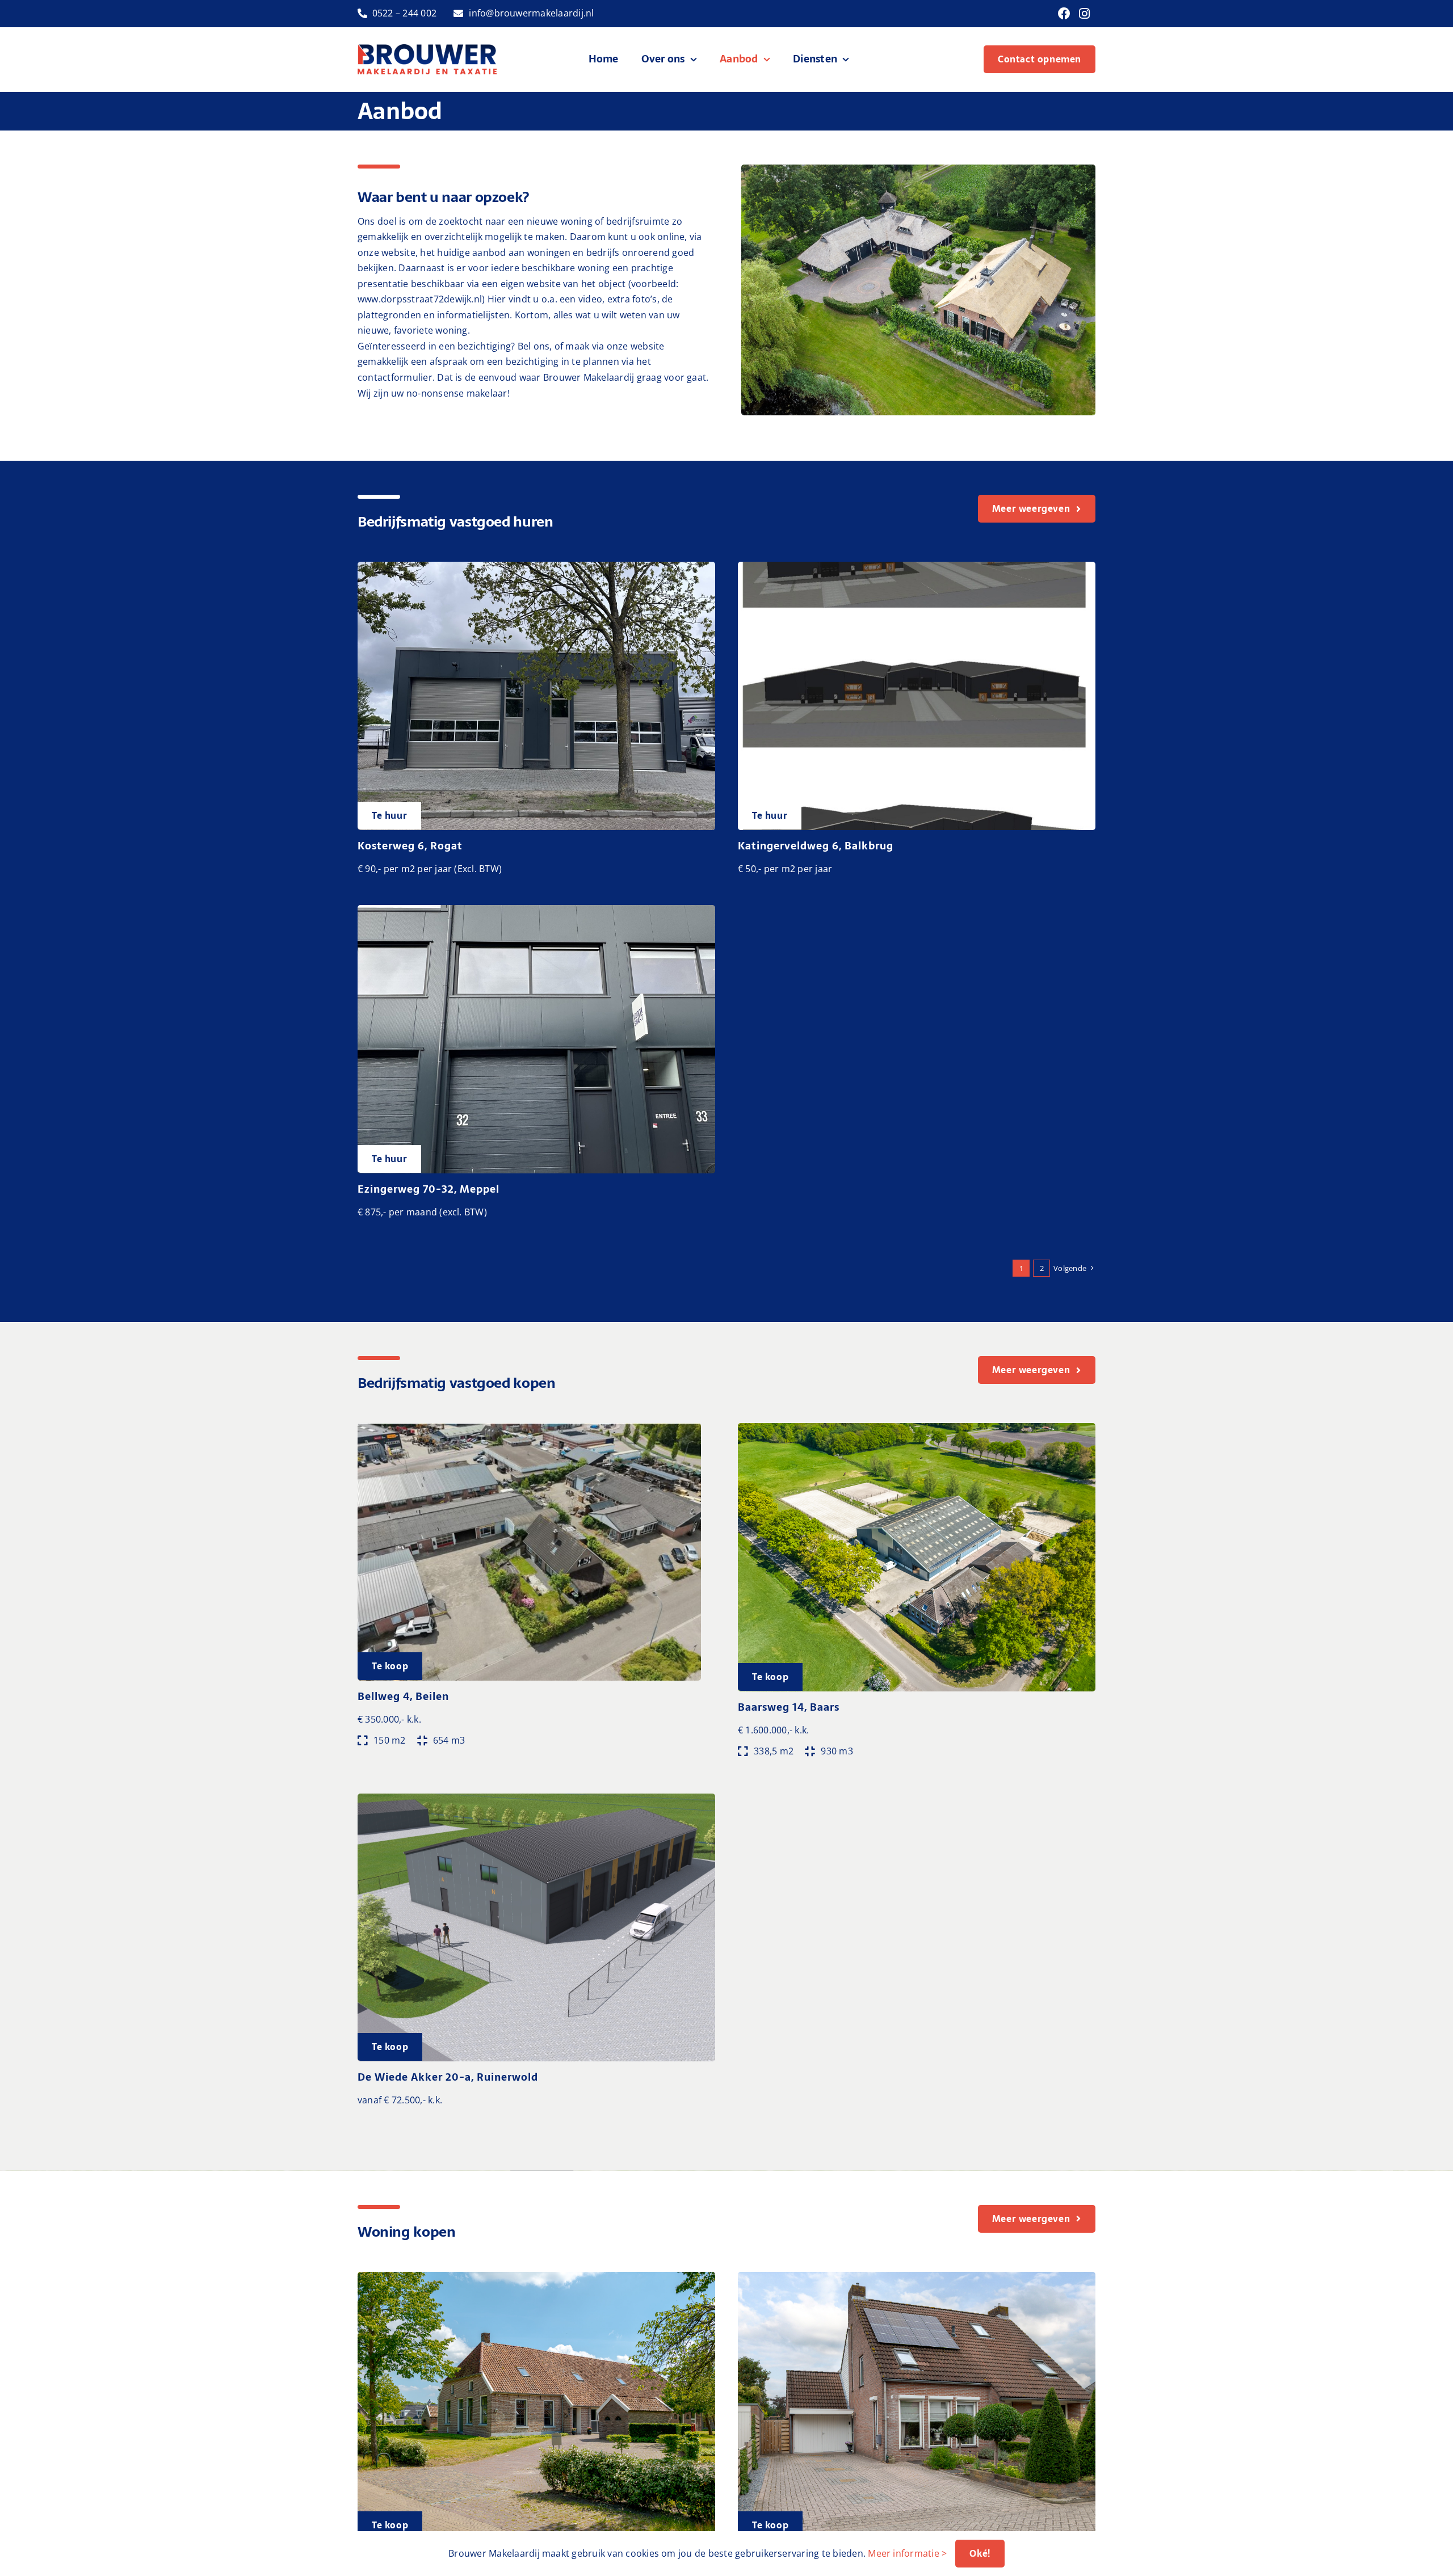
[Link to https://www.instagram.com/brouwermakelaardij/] (1084, 14)
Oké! (980, 2553)
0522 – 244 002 (404, 13)
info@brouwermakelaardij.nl (531, 13)
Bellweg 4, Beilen (403, 1696)
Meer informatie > (907, 2553)
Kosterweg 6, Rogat (410, 846)
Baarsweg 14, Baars (789, 1707)
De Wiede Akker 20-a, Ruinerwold (448, 2077)
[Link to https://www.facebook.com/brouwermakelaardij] (1064, 14)
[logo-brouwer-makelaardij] (427, 49)
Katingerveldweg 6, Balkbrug (816, 846)
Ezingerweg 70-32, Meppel (429, 1189)
